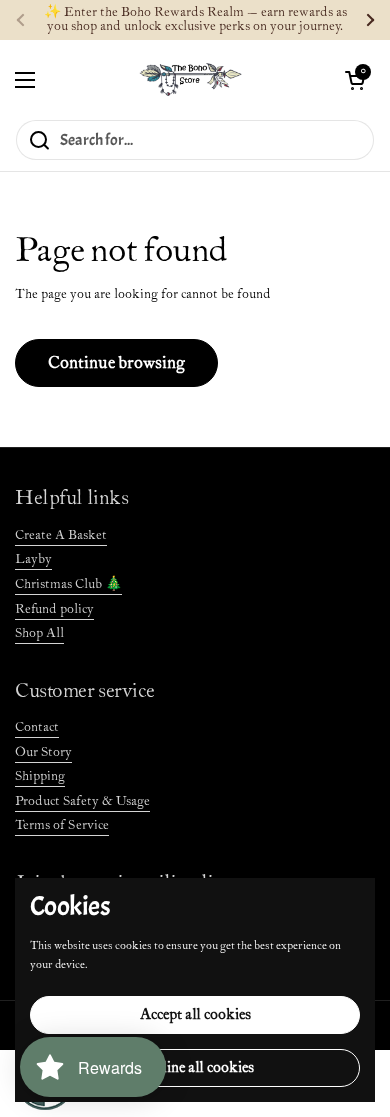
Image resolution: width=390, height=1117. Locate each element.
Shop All (39, 633)
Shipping (40, 776)
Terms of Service (62, 825)
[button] (355, 80)
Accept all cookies (195, 1014)
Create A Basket (61, 535)
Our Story (43, 752)
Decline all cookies (195, 1067)
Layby (33, 559)
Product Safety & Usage (82, 801)
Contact (37, 727)
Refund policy (54, 609)
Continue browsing (116, 363)
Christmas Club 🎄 (68, 584)
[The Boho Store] (190, 79)
